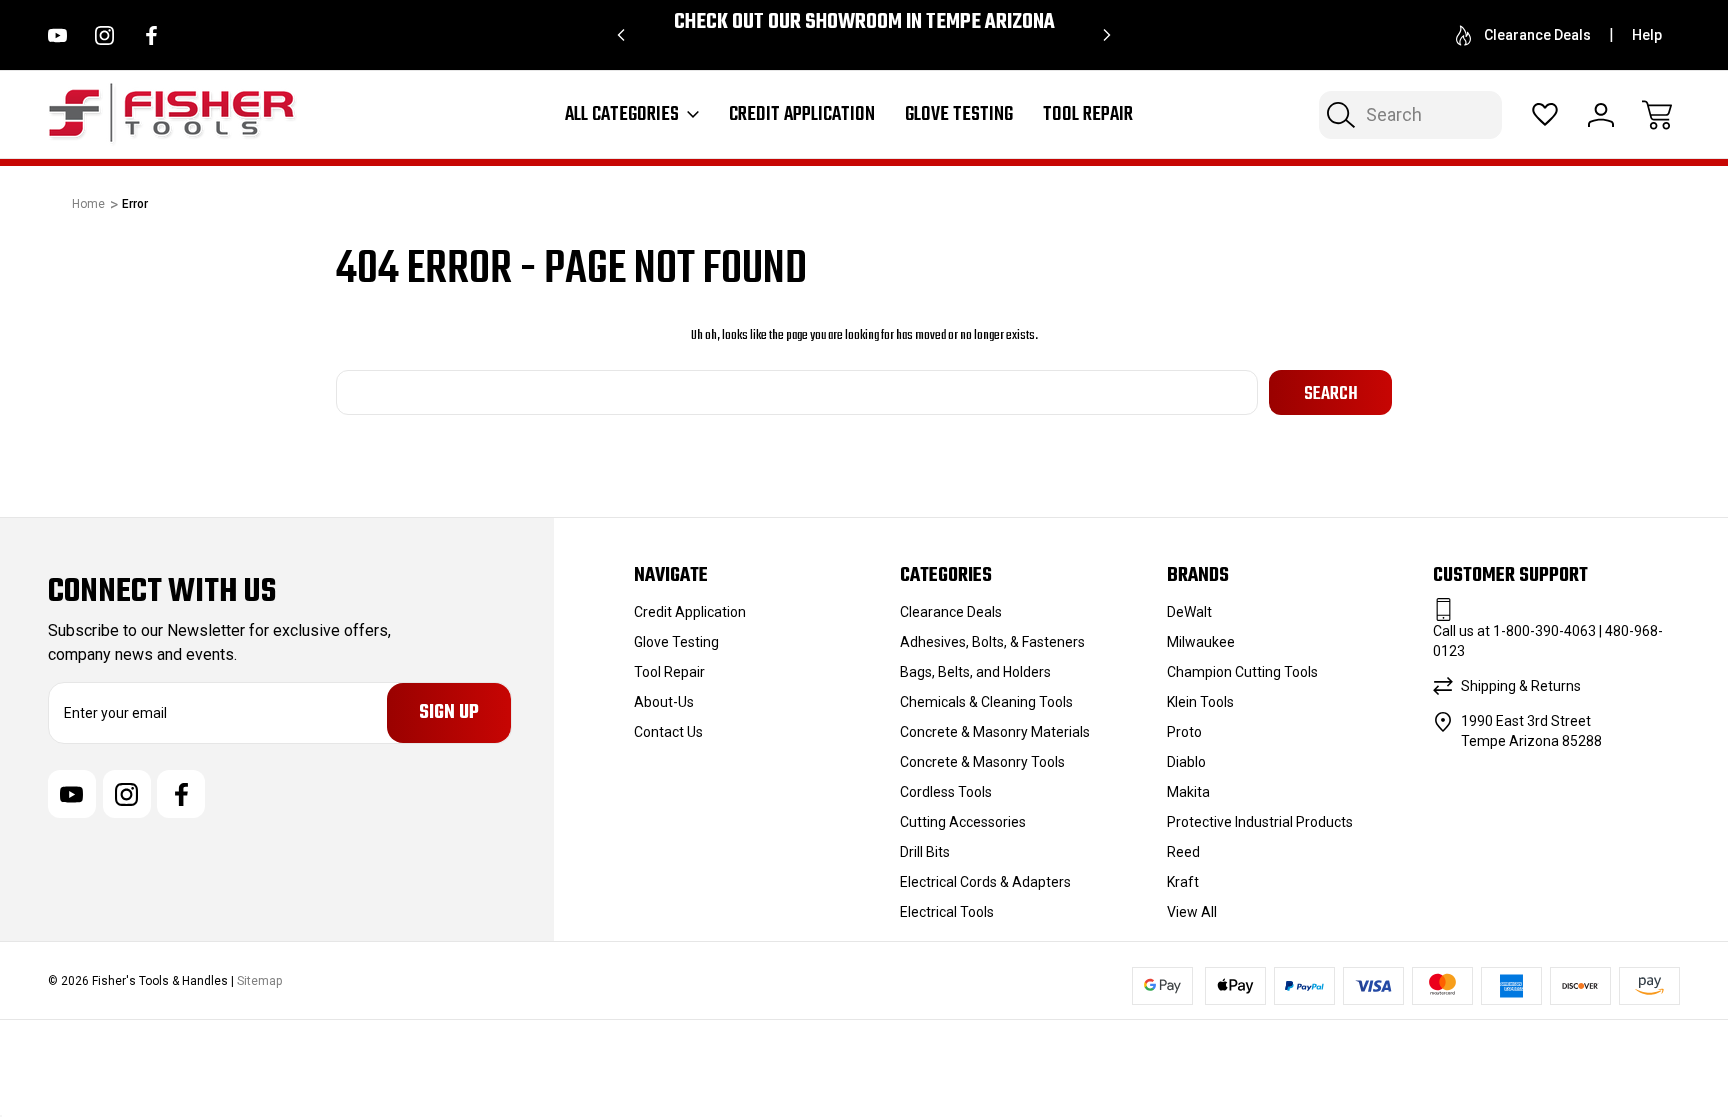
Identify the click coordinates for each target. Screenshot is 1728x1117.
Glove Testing (959, 115)
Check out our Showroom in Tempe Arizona (864, 22)
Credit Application (802, 115)
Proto (1184, 732)
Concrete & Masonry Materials (995, 732)
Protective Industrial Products (1260, 822)
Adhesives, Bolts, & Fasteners (992, 642)
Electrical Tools (947, 912)
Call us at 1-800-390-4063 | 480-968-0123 (1548, 641)
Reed (1183, 852)
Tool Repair (1088, 115)
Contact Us (668, 732)
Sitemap (259, 981)
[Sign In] (1601, 115)
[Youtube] (57, 35)
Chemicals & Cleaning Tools (986, 702)
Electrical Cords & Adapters (985, 882)
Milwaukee (1201, 642)
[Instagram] (104, 35)
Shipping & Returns (1521, 686)
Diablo (1186, 762)
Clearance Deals (1537, 35)
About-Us (664, 702)
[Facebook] (151, 35)
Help (1647, 35)
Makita (1188, 792)
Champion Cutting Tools (1242, 672)
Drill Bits (925, 852)
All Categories (622, 115)
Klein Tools (1200, 702)
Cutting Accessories (963, 822)
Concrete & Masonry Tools (982, 762)
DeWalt (1189, 612)
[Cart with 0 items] (1657, 115)
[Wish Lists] (1545, 115)
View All (1192, 912)
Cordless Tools (946, 792)
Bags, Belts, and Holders (975, 672)
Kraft (1183, 882)
